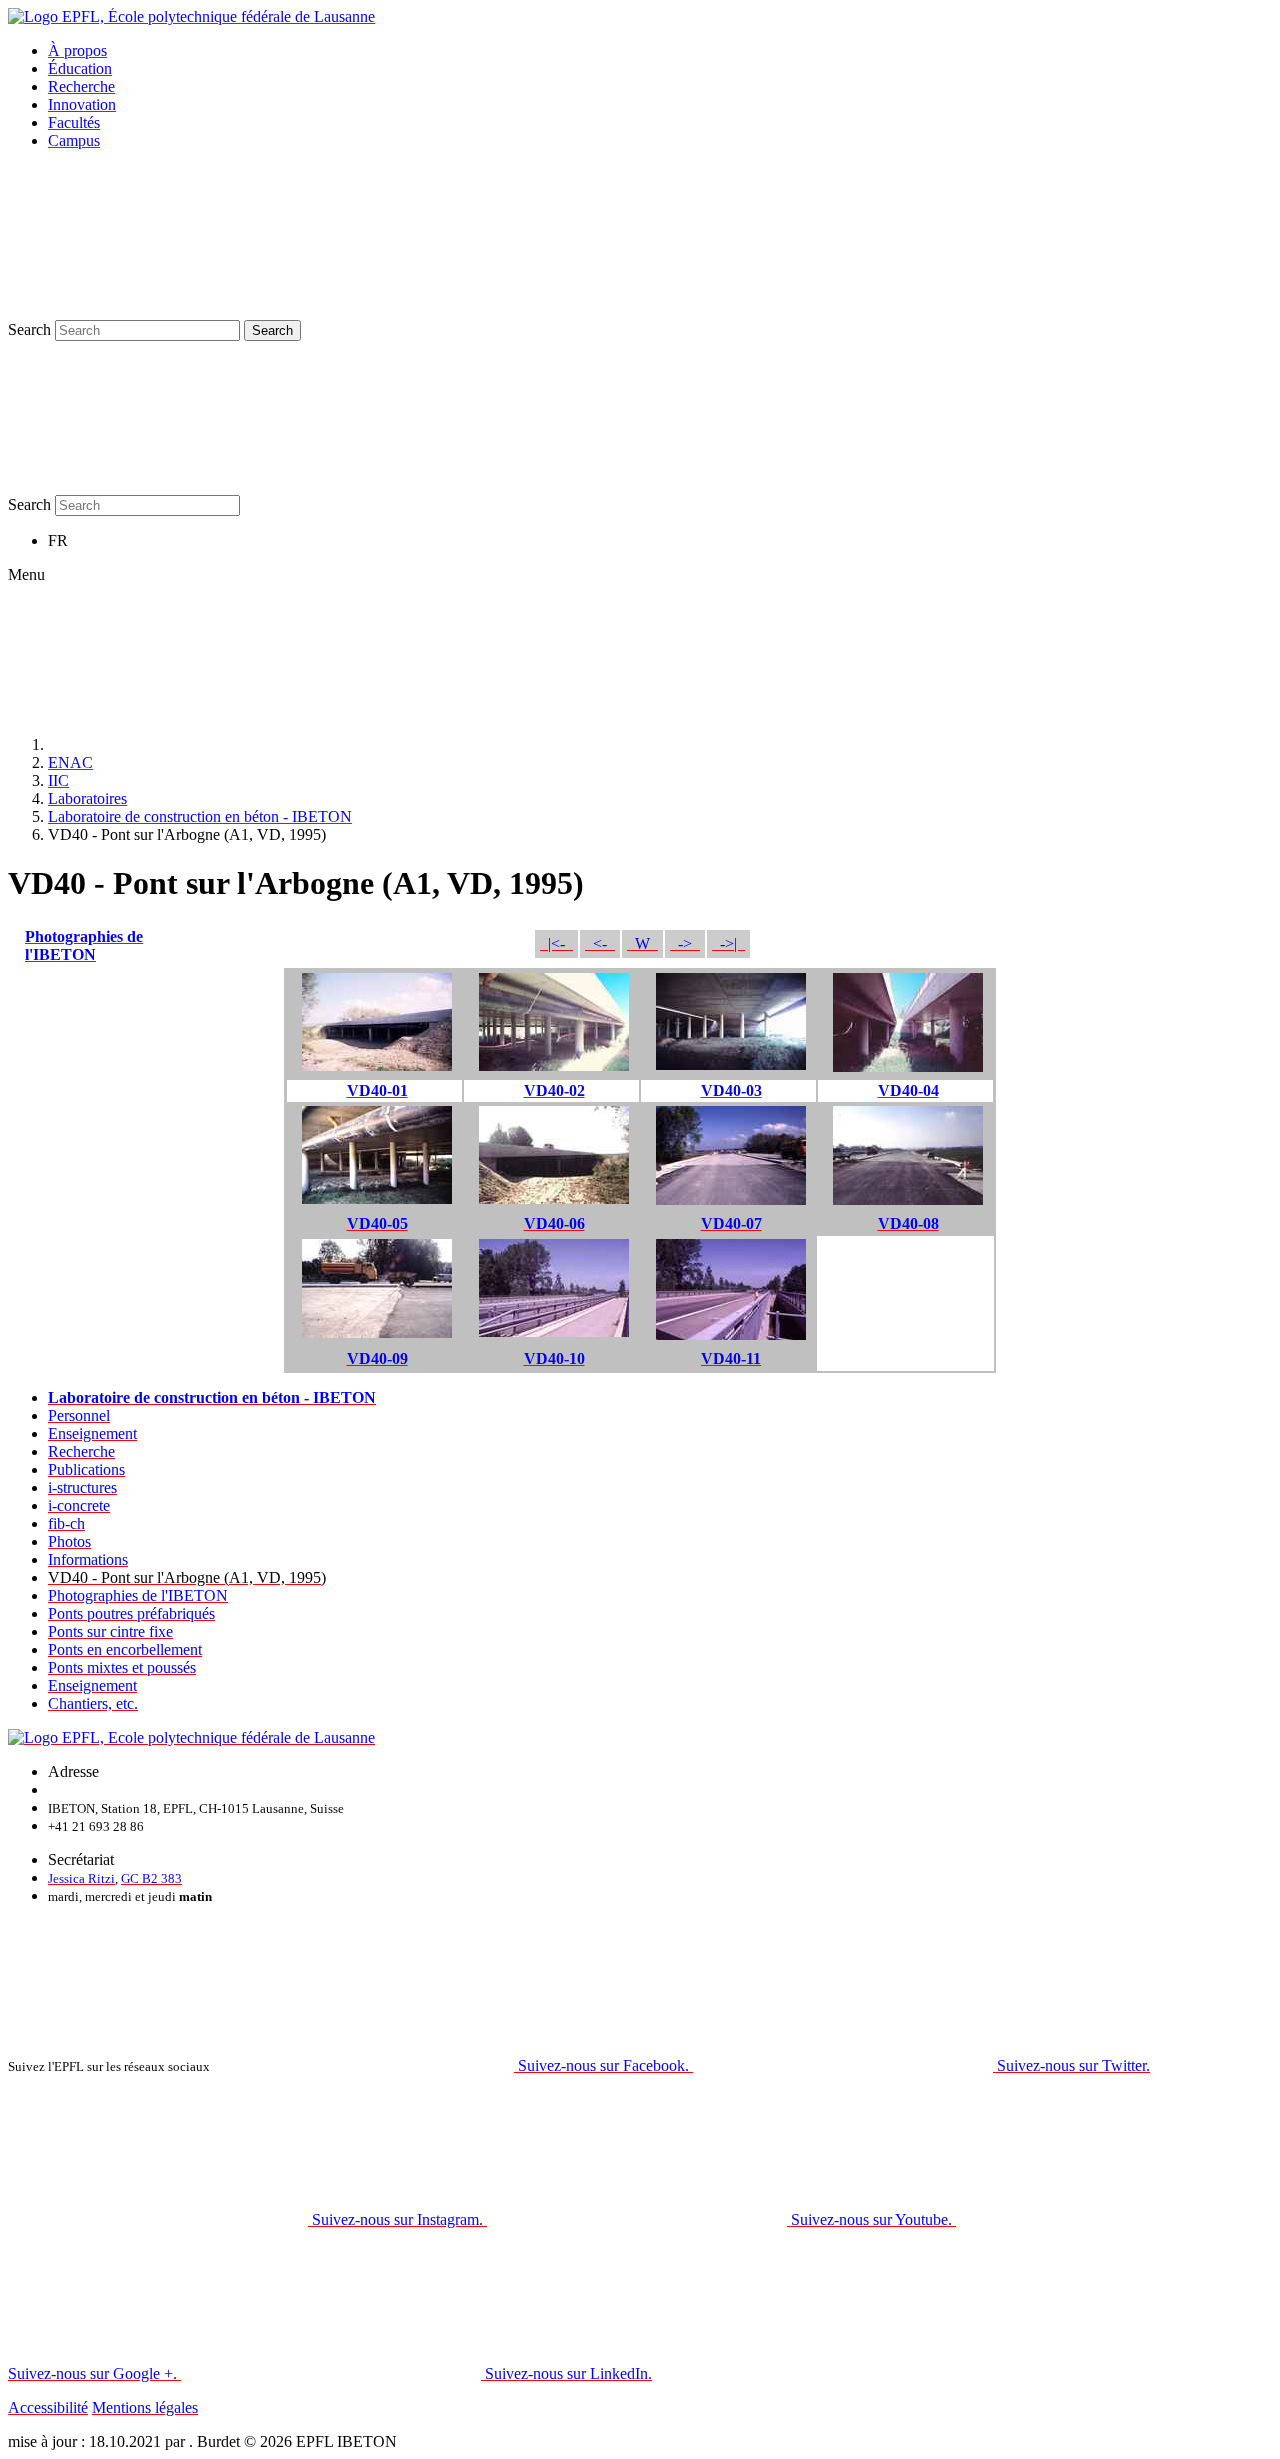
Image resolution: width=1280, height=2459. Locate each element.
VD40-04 (908, 1090)
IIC (58, 780)
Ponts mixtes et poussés (122, 1667)
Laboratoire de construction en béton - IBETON (200, 816)
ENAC (70, 762)
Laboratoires (87, 798)
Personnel (79, 1415)
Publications (86, 1469)
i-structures (82, 1487)
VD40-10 (554, 1358)
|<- (556, 943)
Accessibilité (48, 2407)
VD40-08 (908, 1223)
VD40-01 (377, 1090)
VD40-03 (731, 1090)
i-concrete (79, 1505)
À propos (77, 50)
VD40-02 (554, 1090)
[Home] (198, 744)
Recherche (81, 86)
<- (600, 943)
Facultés (74, 122)
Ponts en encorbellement (125, 1649)
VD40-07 (731, 1223)
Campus (74, 140)
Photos (69, 1541)
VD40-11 (731, 1358)
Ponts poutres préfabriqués (131, 1613)
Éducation (80, 68)
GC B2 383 (151, 1878)
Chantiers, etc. (93, 1703)
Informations (88, 1559)
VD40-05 (377, 1223)
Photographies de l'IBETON (84, 945)
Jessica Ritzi (81, 1878)
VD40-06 (554, 1223)
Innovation (82, 104)
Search (29, 329)
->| (728, 943)
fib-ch (66, 1523)
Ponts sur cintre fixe (110, 1631)
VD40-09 (377, 1358)
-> (685, 943)
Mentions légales (145, 2407)
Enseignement (92, 1433)
